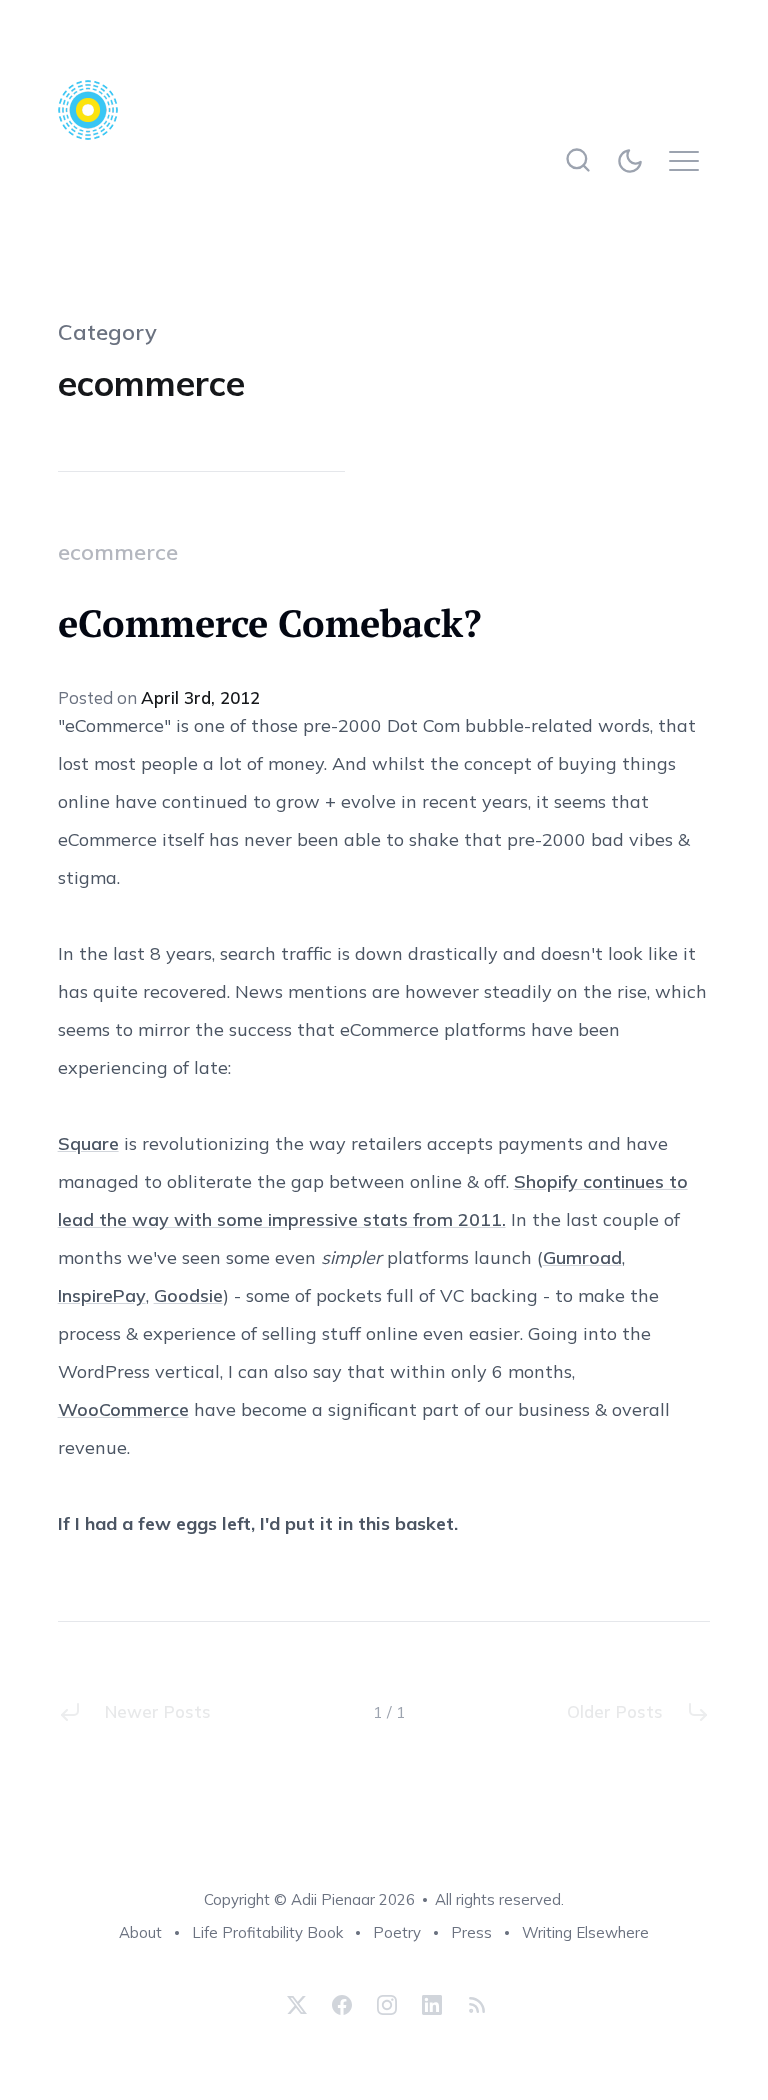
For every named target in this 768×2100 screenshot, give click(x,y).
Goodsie (188, 1295)
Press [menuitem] (471, 1932)
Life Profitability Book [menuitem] (267, 1932)
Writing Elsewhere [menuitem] (585, 1932)
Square (88, 1143)
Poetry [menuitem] (397, 1932)
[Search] (577, 160)
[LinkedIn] (432, 2005)
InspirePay (102, 1295)
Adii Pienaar (333, 1899)
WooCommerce (123, 1409)
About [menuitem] (140, 1932)
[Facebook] (342, 2005)
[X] (297, 2005)
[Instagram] (387, 2005)
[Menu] (689, 160)
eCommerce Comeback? (269, 623)
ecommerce (118, 552)
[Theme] (633, 160)
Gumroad (582, 1257)
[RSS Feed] (474, 2005)
